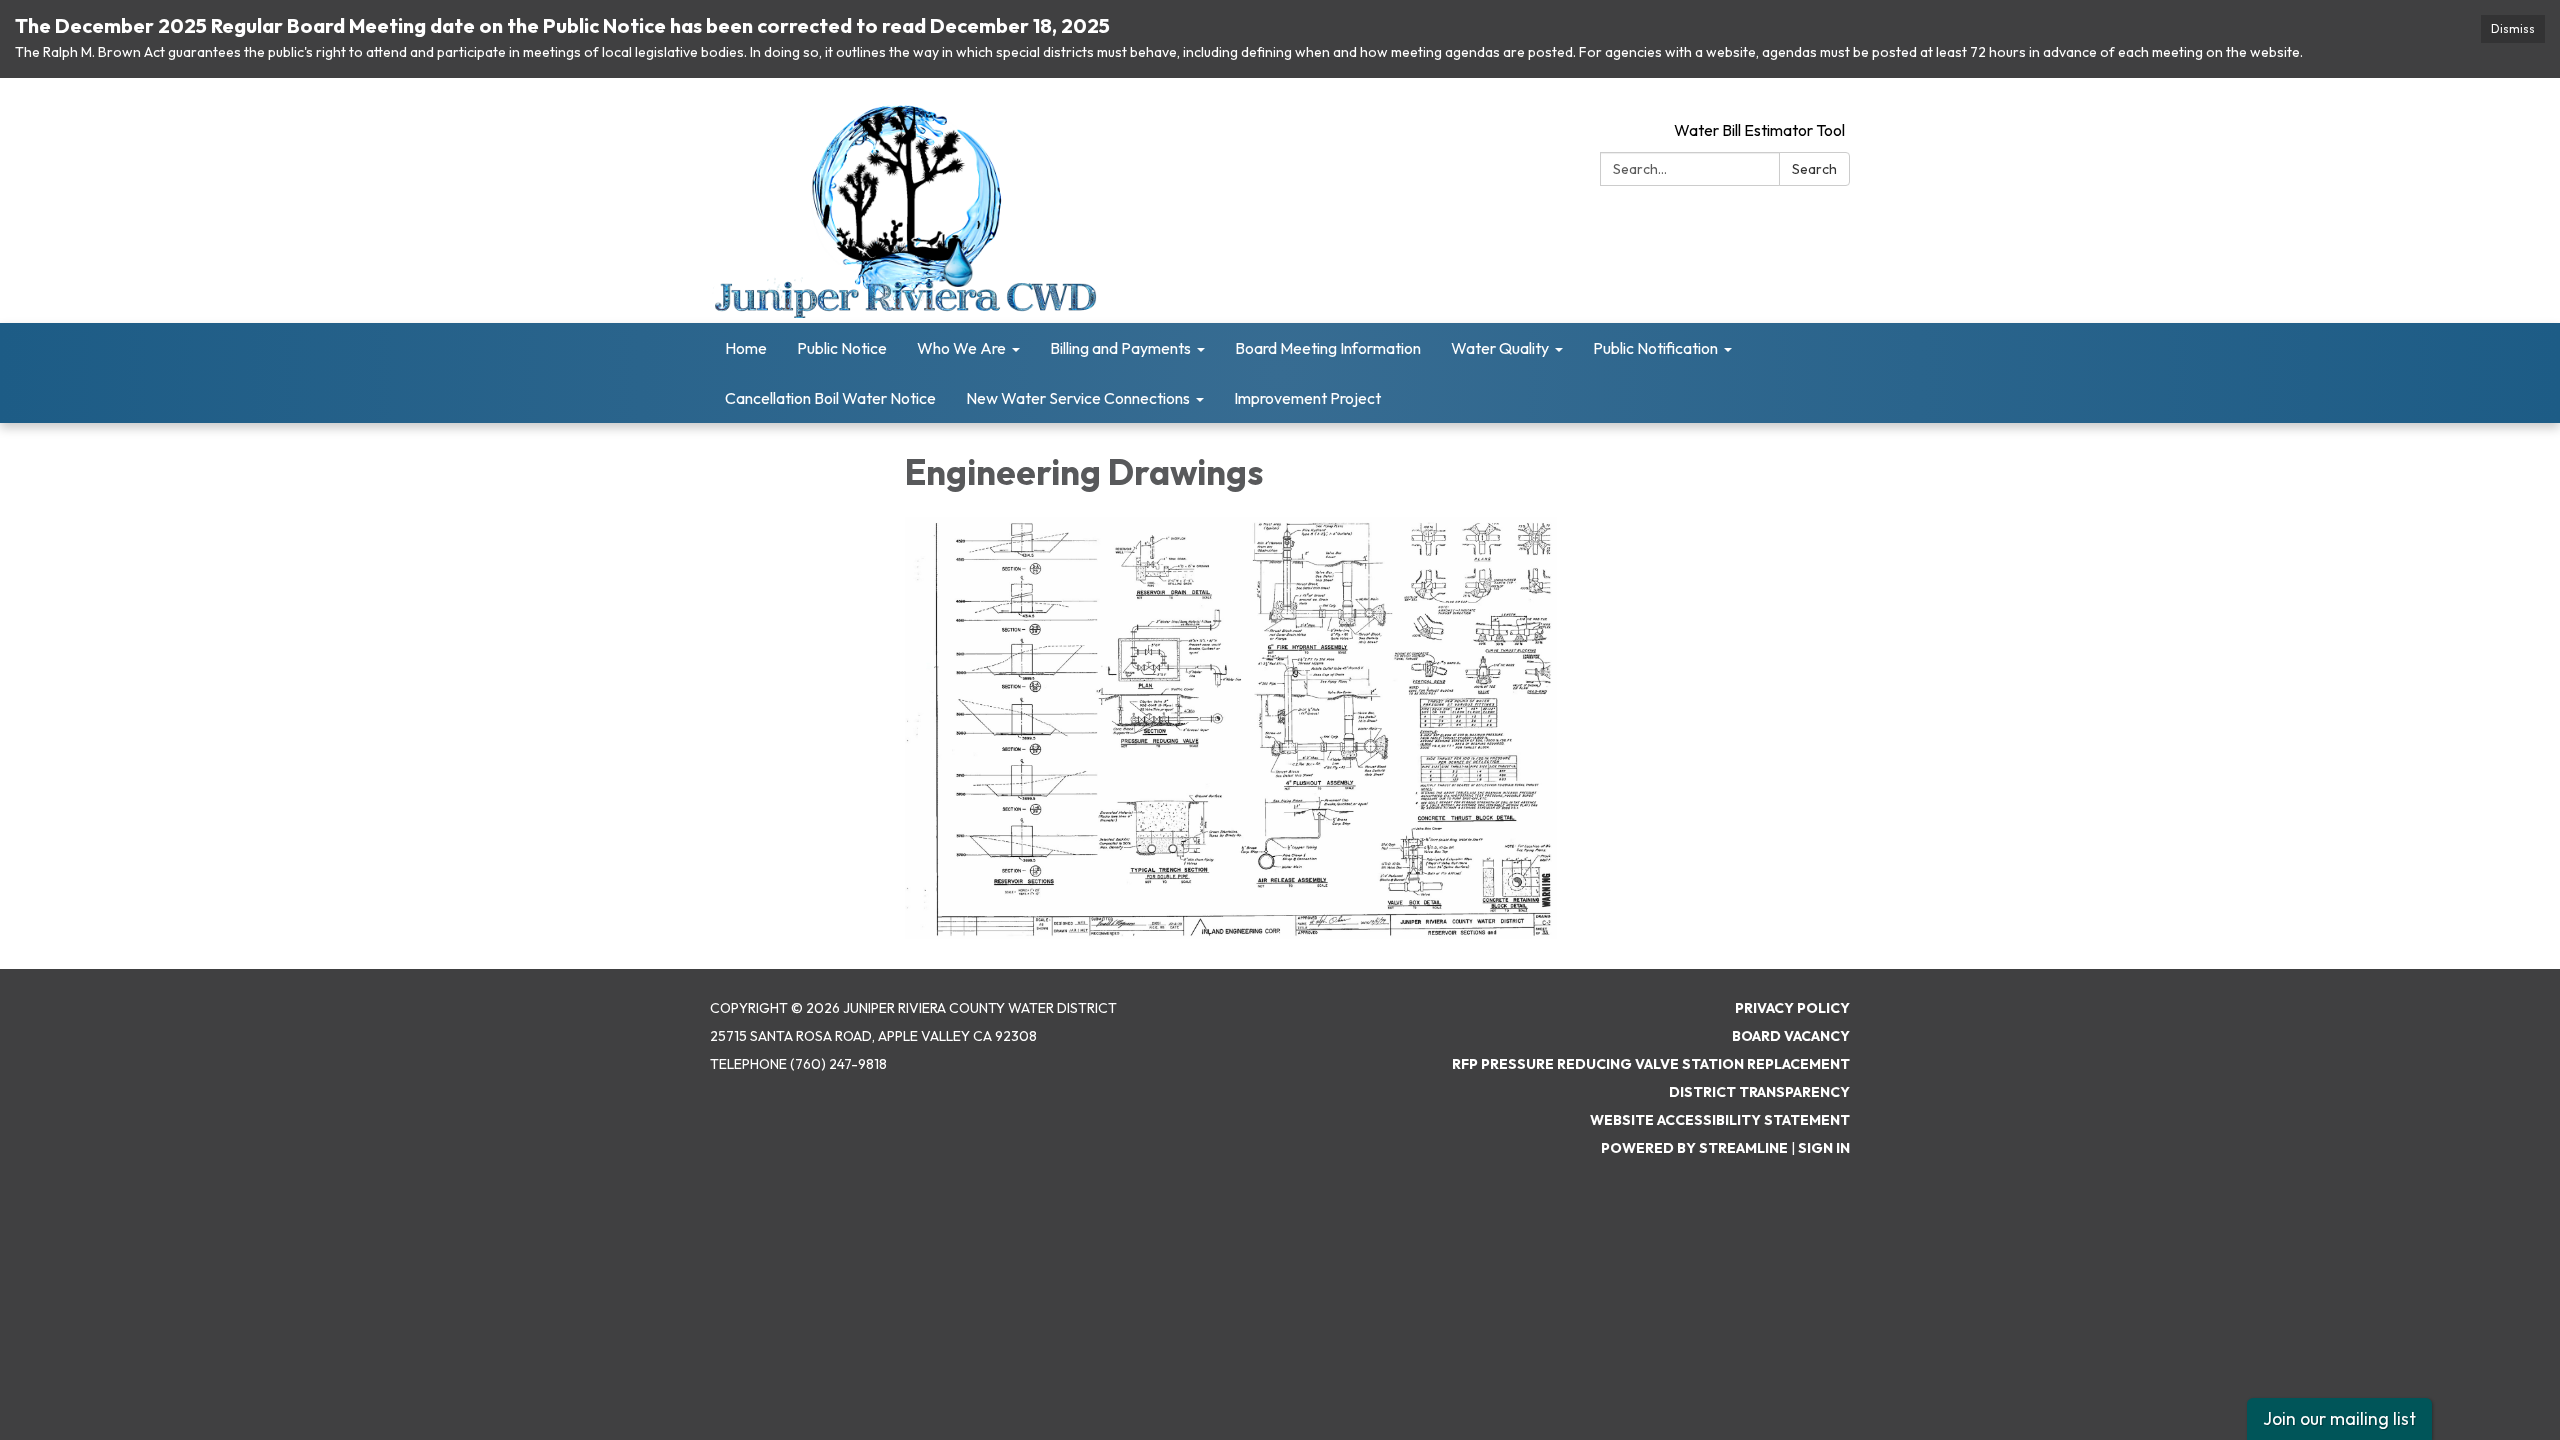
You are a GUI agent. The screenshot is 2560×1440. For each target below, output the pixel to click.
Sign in (1824, 1148)
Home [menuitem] (746, 348)
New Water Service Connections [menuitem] (1078, 398)
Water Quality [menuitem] (1500, 348)
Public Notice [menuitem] (842, 348)
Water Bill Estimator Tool (1759, 130)
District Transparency (1759, 1092)
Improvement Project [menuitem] (1307, 398)
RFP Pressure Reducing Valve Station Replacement (1651, 1064)
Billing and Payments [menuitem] (1120, 348)
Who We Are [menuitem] (961, 348)
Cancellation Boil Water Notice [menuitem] (830, 398)
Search (1814, 169)
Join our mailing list (2339, 1418)
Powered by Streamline (1694, 1148)
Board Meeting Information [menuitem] (1328, 348)
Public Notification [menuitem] (1655, 348)
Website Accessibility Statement (1720, 1120)
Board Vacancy (1791, 1036)
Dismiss (2513, 28)
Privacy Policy (1792, 1008)
